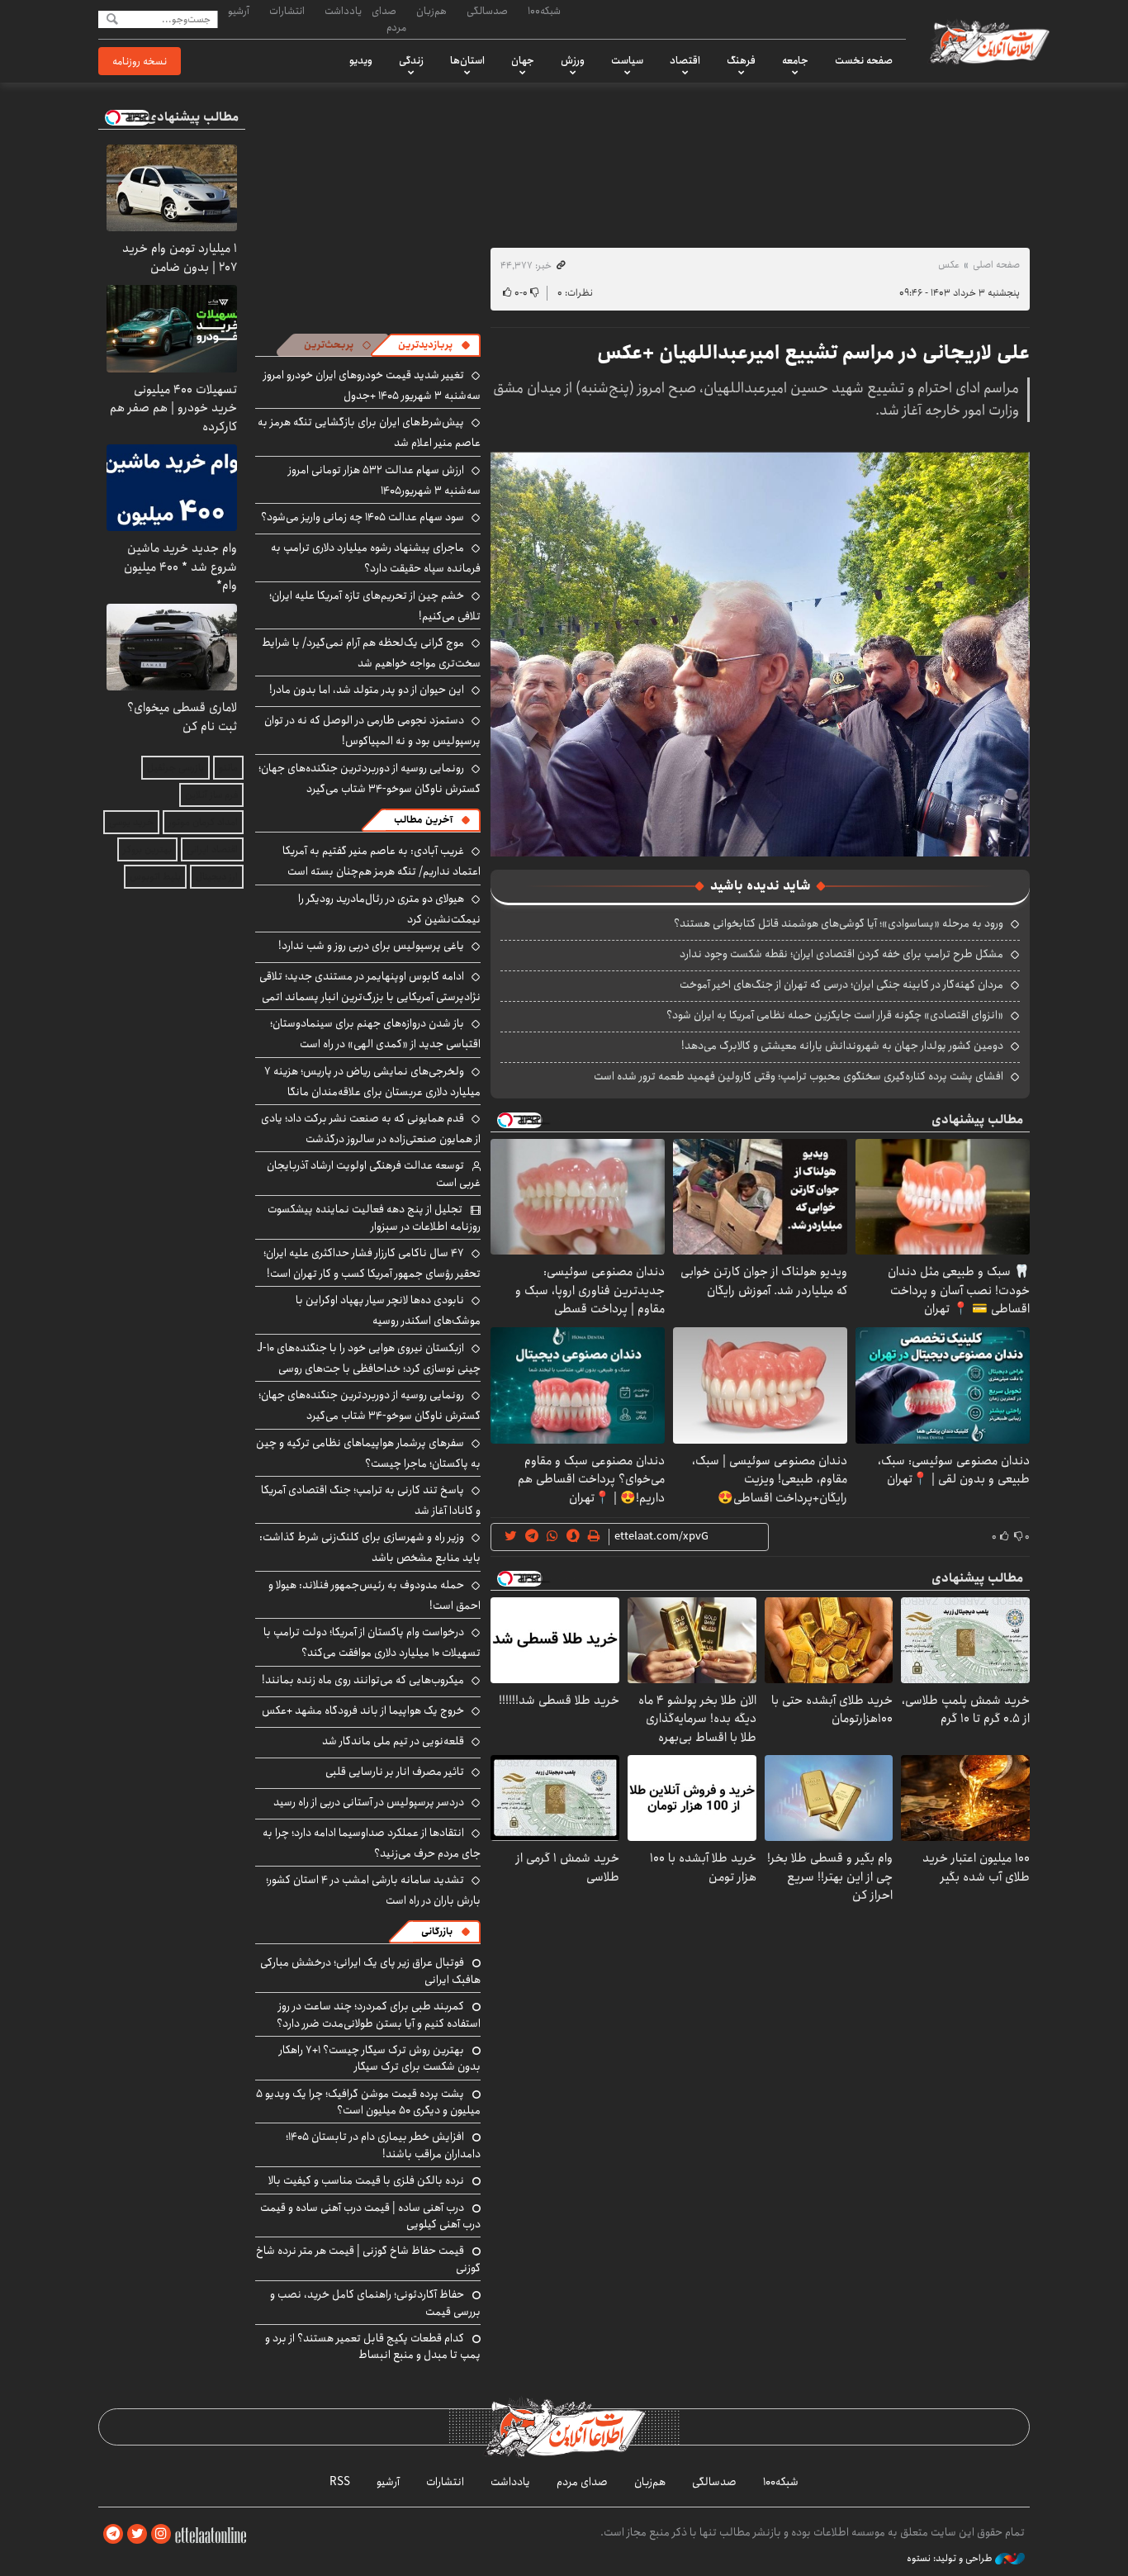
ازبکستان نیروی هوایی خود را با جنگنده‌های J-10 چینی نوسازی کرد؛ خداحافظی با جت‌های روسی (369, 1358)
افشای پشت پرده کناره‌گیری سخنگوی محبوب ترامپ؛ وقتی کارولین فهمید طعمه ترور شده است (799, 1076)
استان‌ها (467, 60)
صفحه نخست (864, 60)
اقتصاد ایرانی (212, 849)
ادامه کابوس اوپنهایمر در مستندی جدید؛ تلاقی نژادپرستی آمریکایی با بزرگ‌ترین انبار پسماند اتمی (370, 987)
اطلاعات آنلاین (988, 41)
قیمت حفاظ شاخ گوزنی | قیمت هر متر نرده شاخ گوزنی (368, 2259)
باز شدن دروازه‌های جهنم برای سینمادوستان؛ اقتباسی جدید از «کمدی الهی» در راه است (375, 1034)
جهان (523, 60)
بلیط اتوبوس (155, 877)
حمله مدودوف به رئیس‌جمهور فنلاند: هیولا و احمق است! (374, 1595)
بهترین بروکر (147, 849)
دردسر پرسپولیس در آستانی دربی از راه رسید (369, 1802)
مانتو (228, 768)
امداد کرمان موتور (203, 822)
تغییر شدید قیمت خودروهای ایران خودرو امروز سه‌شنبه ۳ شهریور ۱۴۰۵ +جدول (372, 385)
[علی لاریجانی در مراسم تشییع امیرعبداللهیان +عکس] (760, 653)
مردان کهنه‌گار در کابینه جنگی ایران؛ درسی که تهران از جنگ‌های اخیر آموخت (841, 984)
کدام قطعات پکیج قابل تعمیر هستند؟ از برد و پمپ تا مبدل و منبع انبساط (373, 2346)
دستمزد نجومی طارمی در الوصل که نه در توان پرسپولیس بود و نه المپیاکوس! (372, 731)
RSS (340, 2482)
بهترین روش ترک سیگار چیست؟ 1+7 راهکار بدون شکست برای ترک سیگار (380, 2058)
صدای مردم (389, 19)
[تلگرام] (113, 2534)
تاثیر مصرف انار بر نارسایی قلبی (395, 1772)
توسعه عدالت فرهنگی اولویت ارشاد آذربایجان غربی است (374, 1174)
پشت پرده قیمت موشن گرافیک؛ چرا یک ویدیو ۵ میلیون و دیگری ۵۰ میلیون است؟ (368, 2102)
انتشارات (287, 11)
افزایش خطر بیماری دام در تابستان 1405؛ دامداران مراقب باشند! (383, 2145)
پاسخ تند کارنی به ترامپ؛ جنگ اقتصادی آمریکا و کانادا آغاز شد (371, 1500)
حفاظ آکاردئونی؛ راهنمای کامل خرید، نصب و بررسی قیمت (375, 2303)
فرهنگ (741, 60)
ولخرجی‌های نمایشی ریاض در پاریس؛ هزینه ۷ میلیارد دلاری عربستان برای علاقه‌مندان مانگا (372, 1082)
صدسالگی (487, 11)
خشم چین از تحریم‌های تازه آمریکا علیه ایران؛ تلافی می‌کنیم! (375, 606)
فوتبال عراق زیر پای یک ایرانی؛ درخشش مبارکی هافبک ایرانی (370, 1971)
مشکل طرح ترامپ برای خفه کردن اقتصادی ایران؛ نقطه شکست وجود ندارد (841, 954)
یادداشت (343, 11)
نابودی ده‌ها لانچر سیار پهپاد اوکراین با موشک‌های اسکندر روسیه (388, 1310)
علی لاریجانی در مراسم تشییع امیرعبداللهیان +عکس (813, 353)
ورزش (573, 60)
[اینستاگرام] (161, 2534)
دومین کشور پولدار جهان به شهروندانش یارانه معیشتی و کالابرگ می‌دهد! (842, 1046)
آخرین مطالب (423, 820)
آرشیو (239, 11)
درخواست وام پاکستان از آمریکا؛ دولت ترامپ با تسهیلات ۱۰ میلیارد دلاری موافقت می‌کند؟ (372, 1642)
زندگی (411, 60)
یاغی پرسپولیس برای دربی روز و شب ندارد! (371, 946)
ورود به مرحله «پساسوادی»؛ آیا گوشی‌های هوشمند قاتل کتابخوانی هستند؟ (839, 923)
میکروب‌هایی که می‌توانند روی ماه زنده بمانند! (363, 1680)
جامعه (795, 60)
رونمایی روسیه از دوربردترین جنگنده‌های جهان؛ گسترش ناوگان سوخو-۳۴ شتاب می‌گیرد (370, 778)
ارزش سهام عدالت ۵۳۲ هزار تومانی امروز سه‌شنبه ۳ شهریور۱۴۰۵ (384, 480)
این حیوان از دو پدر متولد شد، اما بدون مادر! (367, 690)
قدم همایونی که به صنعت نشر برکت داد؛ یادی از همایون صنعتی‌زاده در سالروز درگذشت (371, 1129)
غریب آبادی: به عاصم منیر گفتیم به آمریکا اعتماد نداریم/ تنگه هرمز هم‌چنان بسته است (382, 861)
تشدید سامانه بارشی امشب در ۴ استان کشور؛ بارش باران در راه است (373, 1890)
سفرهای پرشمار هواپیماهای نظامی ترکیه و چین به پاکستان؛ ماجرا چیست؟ (368, 1453)
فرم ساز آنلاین (211, 795)
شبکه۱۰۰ (544, 11)
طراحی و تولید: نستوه (951, 2559)
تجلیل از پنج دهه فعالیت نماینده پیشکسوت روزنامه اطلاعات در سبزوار (374, 1217)
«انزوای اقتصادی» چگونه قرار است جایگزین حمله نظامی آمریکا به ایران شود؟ (835, 1015)
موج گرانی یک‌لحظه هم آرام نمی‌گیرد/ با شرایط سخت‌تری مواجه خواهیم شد (371, 653)
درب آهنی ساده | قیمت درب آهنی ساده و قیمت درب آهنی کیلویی (370, 2216)
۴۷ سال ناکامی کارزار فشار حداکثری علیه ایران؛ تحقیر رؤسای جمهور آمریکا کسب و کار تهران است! (372, 1263)
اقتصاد (685, 60)
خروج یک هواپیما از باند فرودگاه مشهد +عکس (363, 1710)
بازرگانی (437, 1931)
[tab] (434, 345)
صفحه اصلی (996, 265)
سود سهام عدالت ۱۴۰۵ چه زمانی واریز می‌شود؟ (363, 517)
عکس (949, 265)
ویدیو (361, 60)
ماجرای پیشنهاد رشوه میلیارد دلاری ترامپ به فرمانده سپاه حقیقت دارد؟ (376, 558)
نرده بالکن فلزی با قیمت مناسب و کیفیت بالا (366, 2180)
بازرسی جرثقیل (175, 768)
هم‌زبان (431, 11)
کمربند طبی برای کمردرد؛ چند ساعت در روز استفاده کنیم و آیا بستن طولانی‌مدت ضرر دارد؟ (379, 2014)
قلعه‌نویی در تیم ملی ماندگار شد (393, 1741)
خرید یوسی (131, 822)
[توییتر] (137, 2534)
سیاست (627, 60)
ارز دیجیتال (217, 877)
